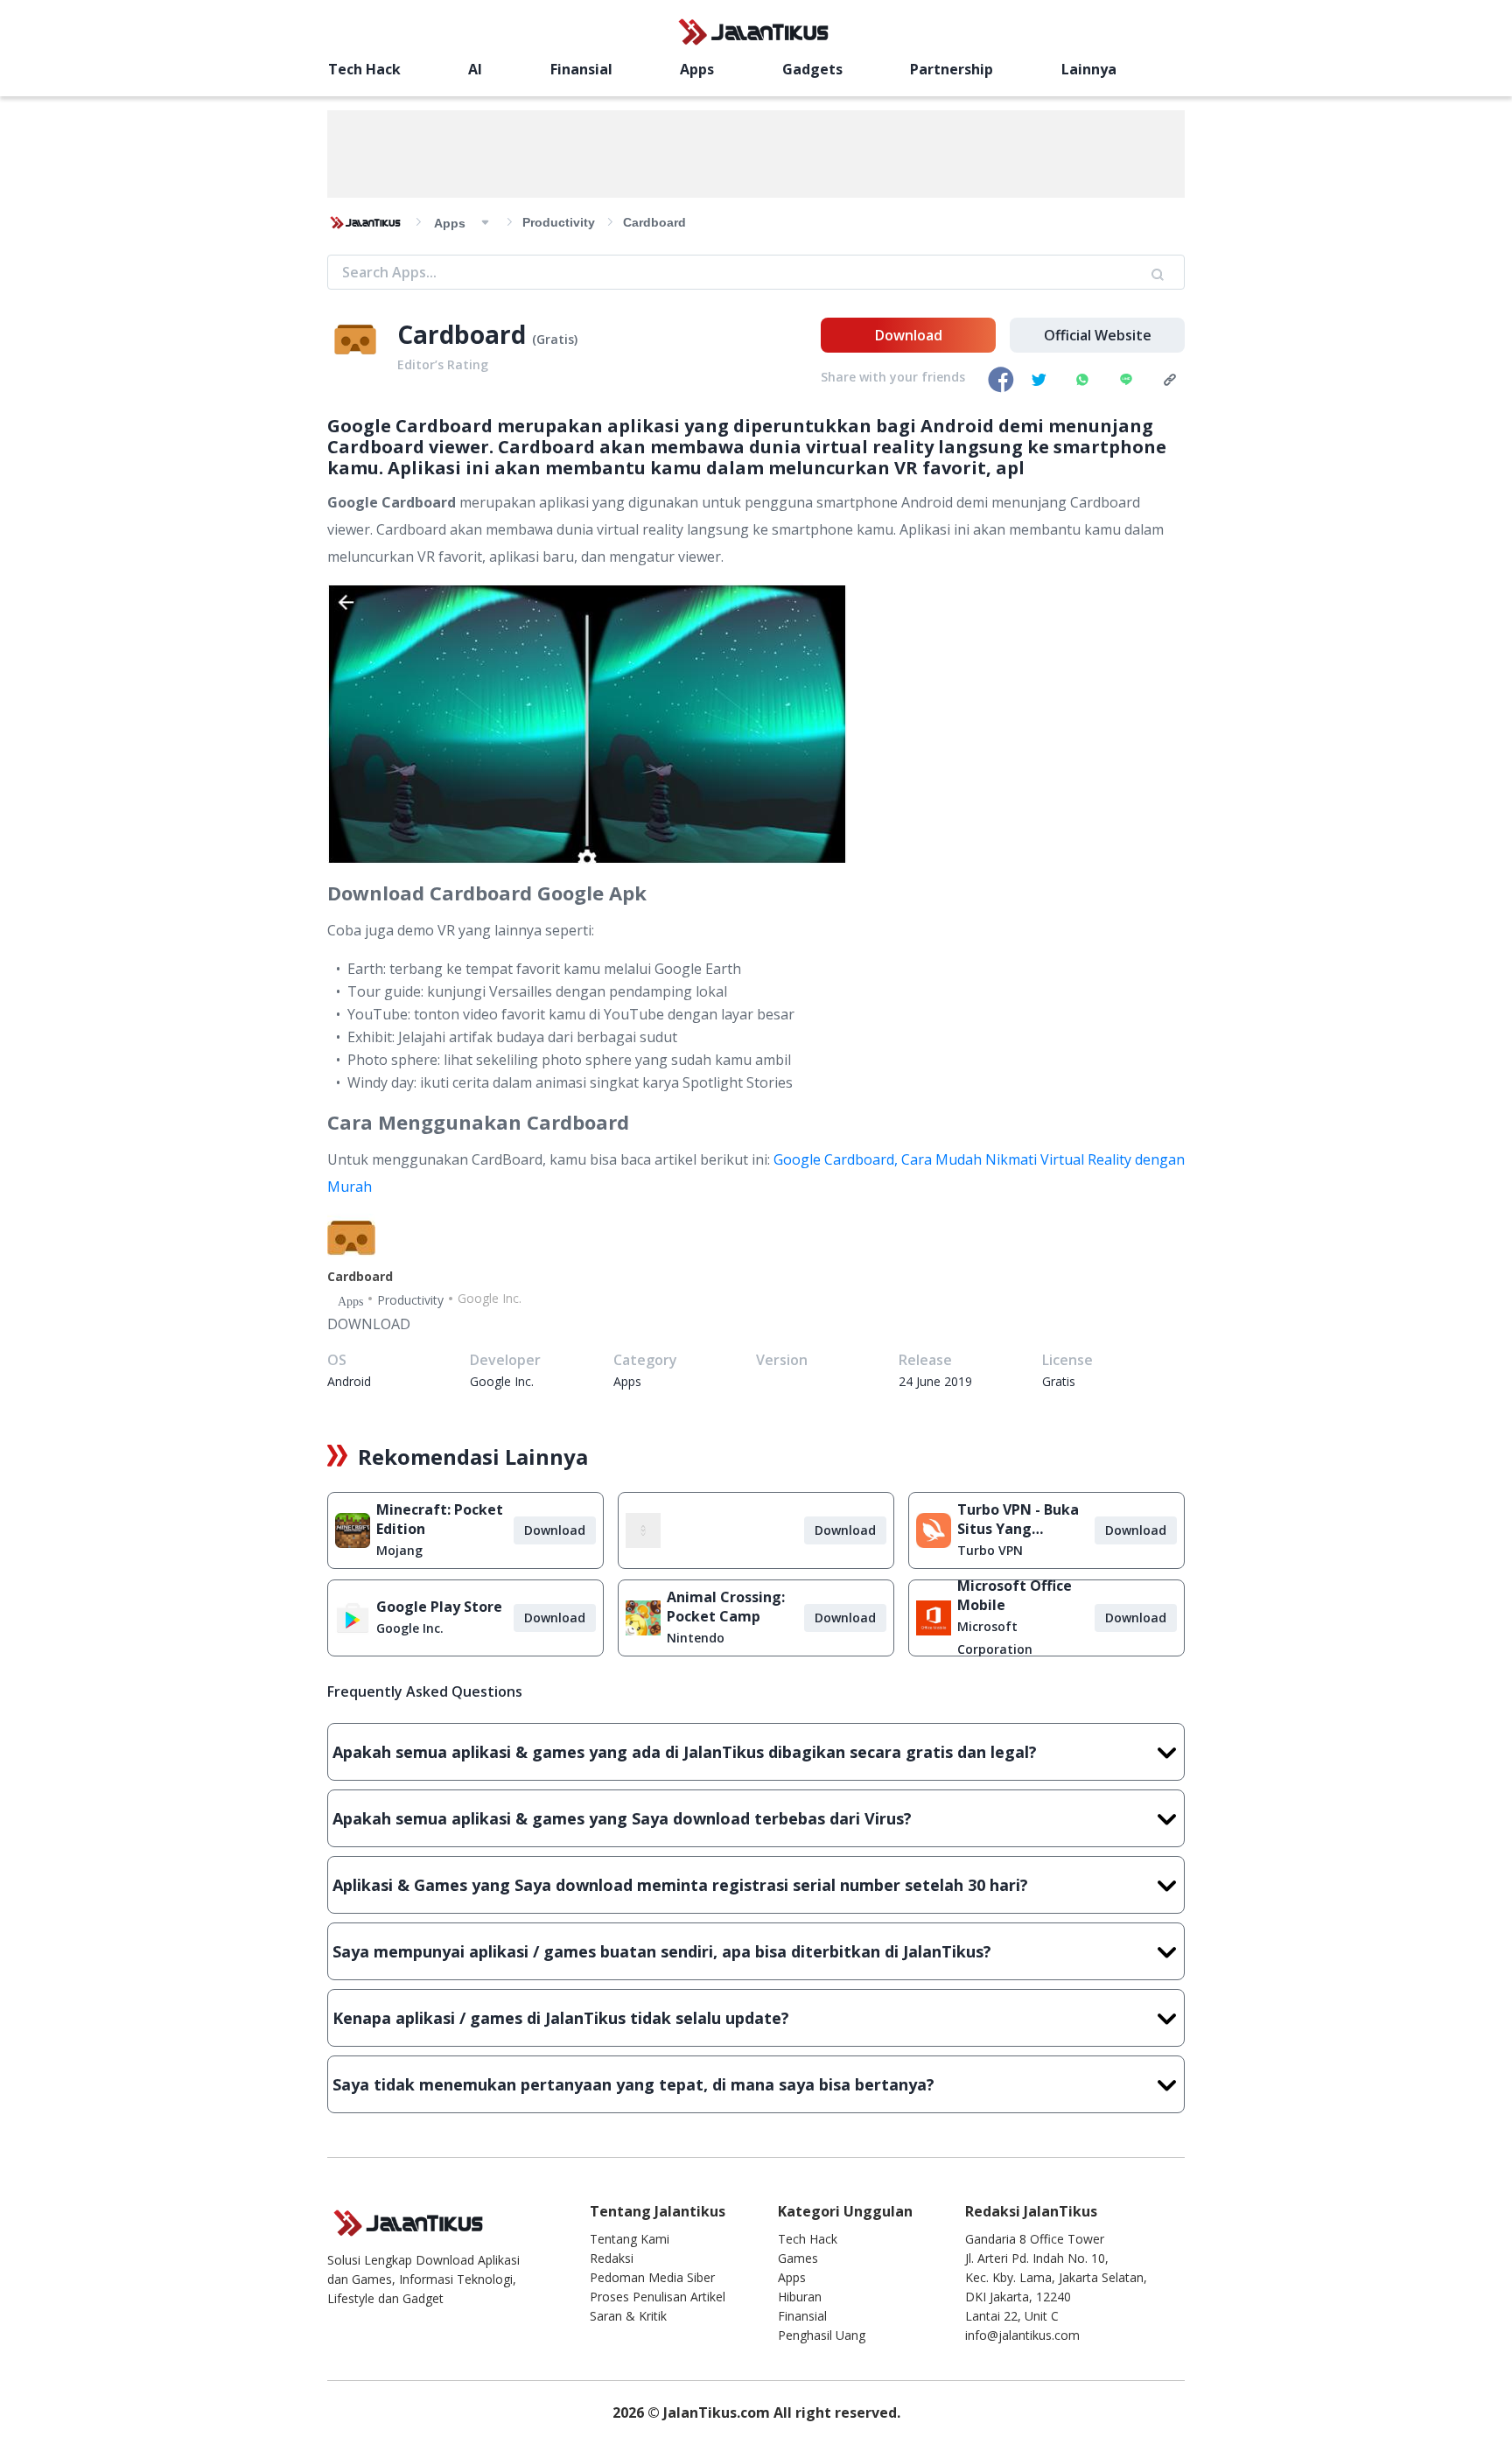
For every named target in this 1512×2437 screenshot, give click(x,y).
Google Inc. (410, 1628)
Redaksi (612, 2258)
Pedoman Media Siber (652, 2277)
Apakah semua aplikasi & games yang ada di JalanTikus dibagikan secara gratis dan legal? (685, 1752)
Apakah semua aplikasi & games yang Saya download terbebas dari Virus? (622, 1818)
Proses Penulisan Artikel (658, 2297)
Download (909, 335)
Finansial (581, 69)
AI (475, 69)
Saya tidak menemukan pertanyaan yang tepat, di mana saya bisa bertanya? (633, 2084)
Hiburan (800, 2297)
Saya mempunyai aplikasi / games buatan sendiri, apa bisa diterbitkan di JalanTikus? (662, 1951)
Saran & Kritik (628, 2316)
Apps (697, 69)
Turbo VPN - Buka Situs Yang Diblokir (1018, 1519)
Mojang (399, 1550)
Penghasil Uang (822, 2335)
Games (798, 2258)
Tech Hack (364, 69)
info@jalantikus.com (1022, 2335)
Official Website (1098, 335)
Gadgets (812, 69)
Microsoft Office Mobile (1015, 1595)
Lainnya (1089, 69)
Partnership (952, 69)
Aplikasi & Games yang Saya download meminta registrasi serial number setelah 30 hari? (680, 1885)
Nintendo (696, 1638)
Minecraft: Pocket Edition (440, 1519)
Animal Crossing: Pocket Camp (726, 1607)
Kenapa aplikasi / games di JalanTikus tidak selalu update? (561, 2018)
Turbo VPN (990, 1550)
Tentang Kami (630, 2239)
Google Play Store (439, 1607)
